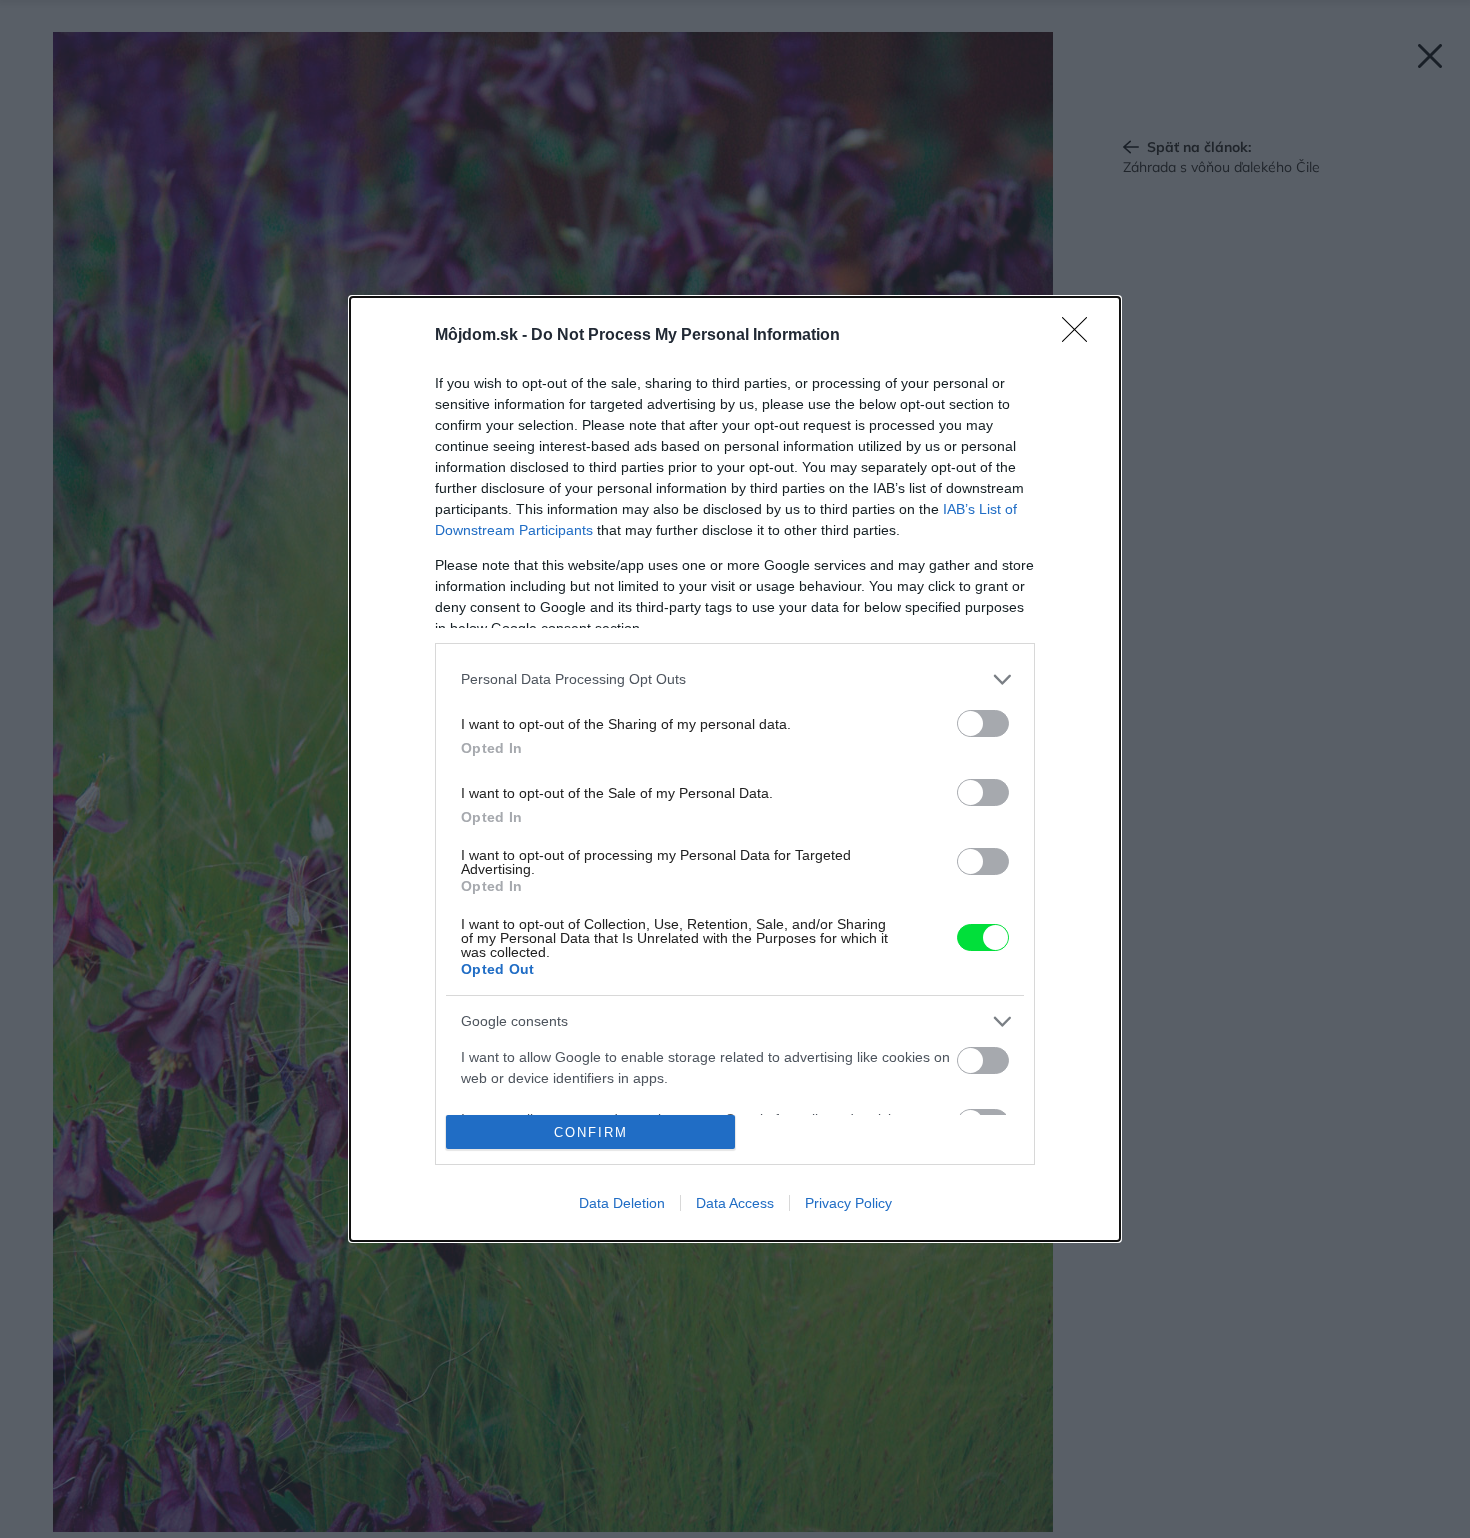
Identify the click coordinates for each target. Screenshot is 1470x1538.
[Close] (1081, 336)
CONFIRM (591, 1132)
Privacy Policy (848, 1203)
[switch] (983, 723)
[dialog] (735, 769)
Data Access (735, 1203)
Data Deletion (622, 1203)
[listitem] (735, 679)
